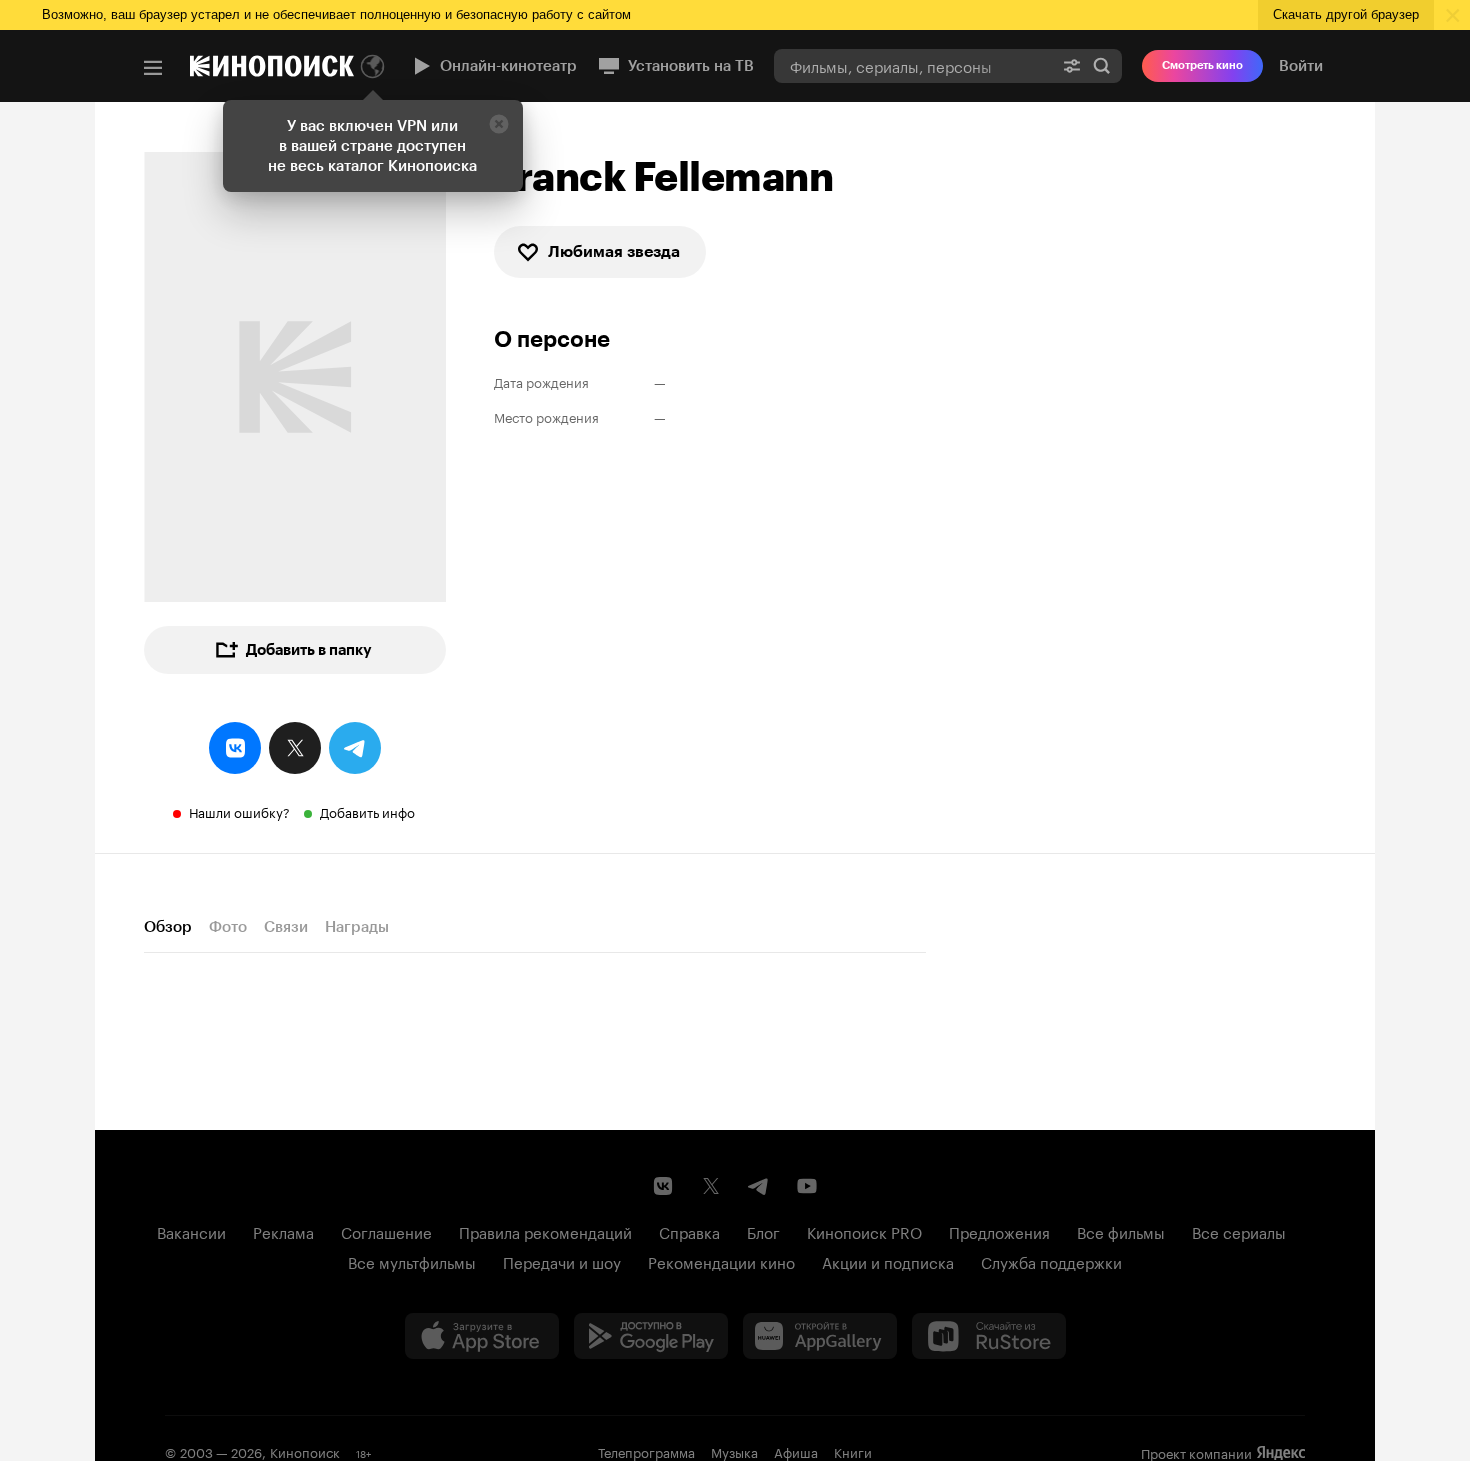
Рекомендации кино (721, 1261)
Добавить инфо (367, 811)
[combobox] (913, 65)
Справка (689, 1231)
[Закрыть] (499, 124)
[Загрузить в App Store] (482, 1336)
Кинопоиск (305, 1451)
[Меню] (153, 68)
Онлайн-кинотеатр (508, 66)
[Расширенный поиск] (1072, 65)
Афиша (796, 1451)
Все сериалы (1239, 1231)
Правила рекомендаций (545, 1231)
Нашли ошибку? (239, 811)
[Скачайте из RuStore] (989, 1336)
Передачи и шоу (562, 1261)
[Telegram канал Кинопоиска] (759, 1186)
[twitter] (295, 748)
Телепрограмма (646, 1451)
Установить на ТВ (691, 66)
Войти (1301, 66)
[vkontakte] (235, 748)
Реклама (283, 1231)
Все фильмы (1121, 1231)
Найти (1102, 65)
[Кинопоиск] (272, 66)
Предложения (999, 1231)
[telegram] (355, 748)
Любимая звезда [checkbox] (614, 251)
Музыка (734, 1451)
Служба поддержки (1051, 1261)
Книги (853, 1451)
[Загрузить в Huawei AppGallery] (820, 1336)
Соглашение (386, 1231)
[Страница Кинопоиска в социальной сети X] (711, 1186)
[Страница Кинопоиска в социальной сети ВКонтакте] (663, 1186)
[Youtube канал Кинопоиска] (807, 1186)
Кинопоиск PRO (864, 1231)
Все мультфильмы (412, 1261)
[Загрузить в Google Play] (651, 1336)
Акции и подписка (888, 1261)
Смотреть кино (1202, 65)
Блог (763, 1231)
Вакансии (191, 1231)
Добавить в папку (309, 650)
